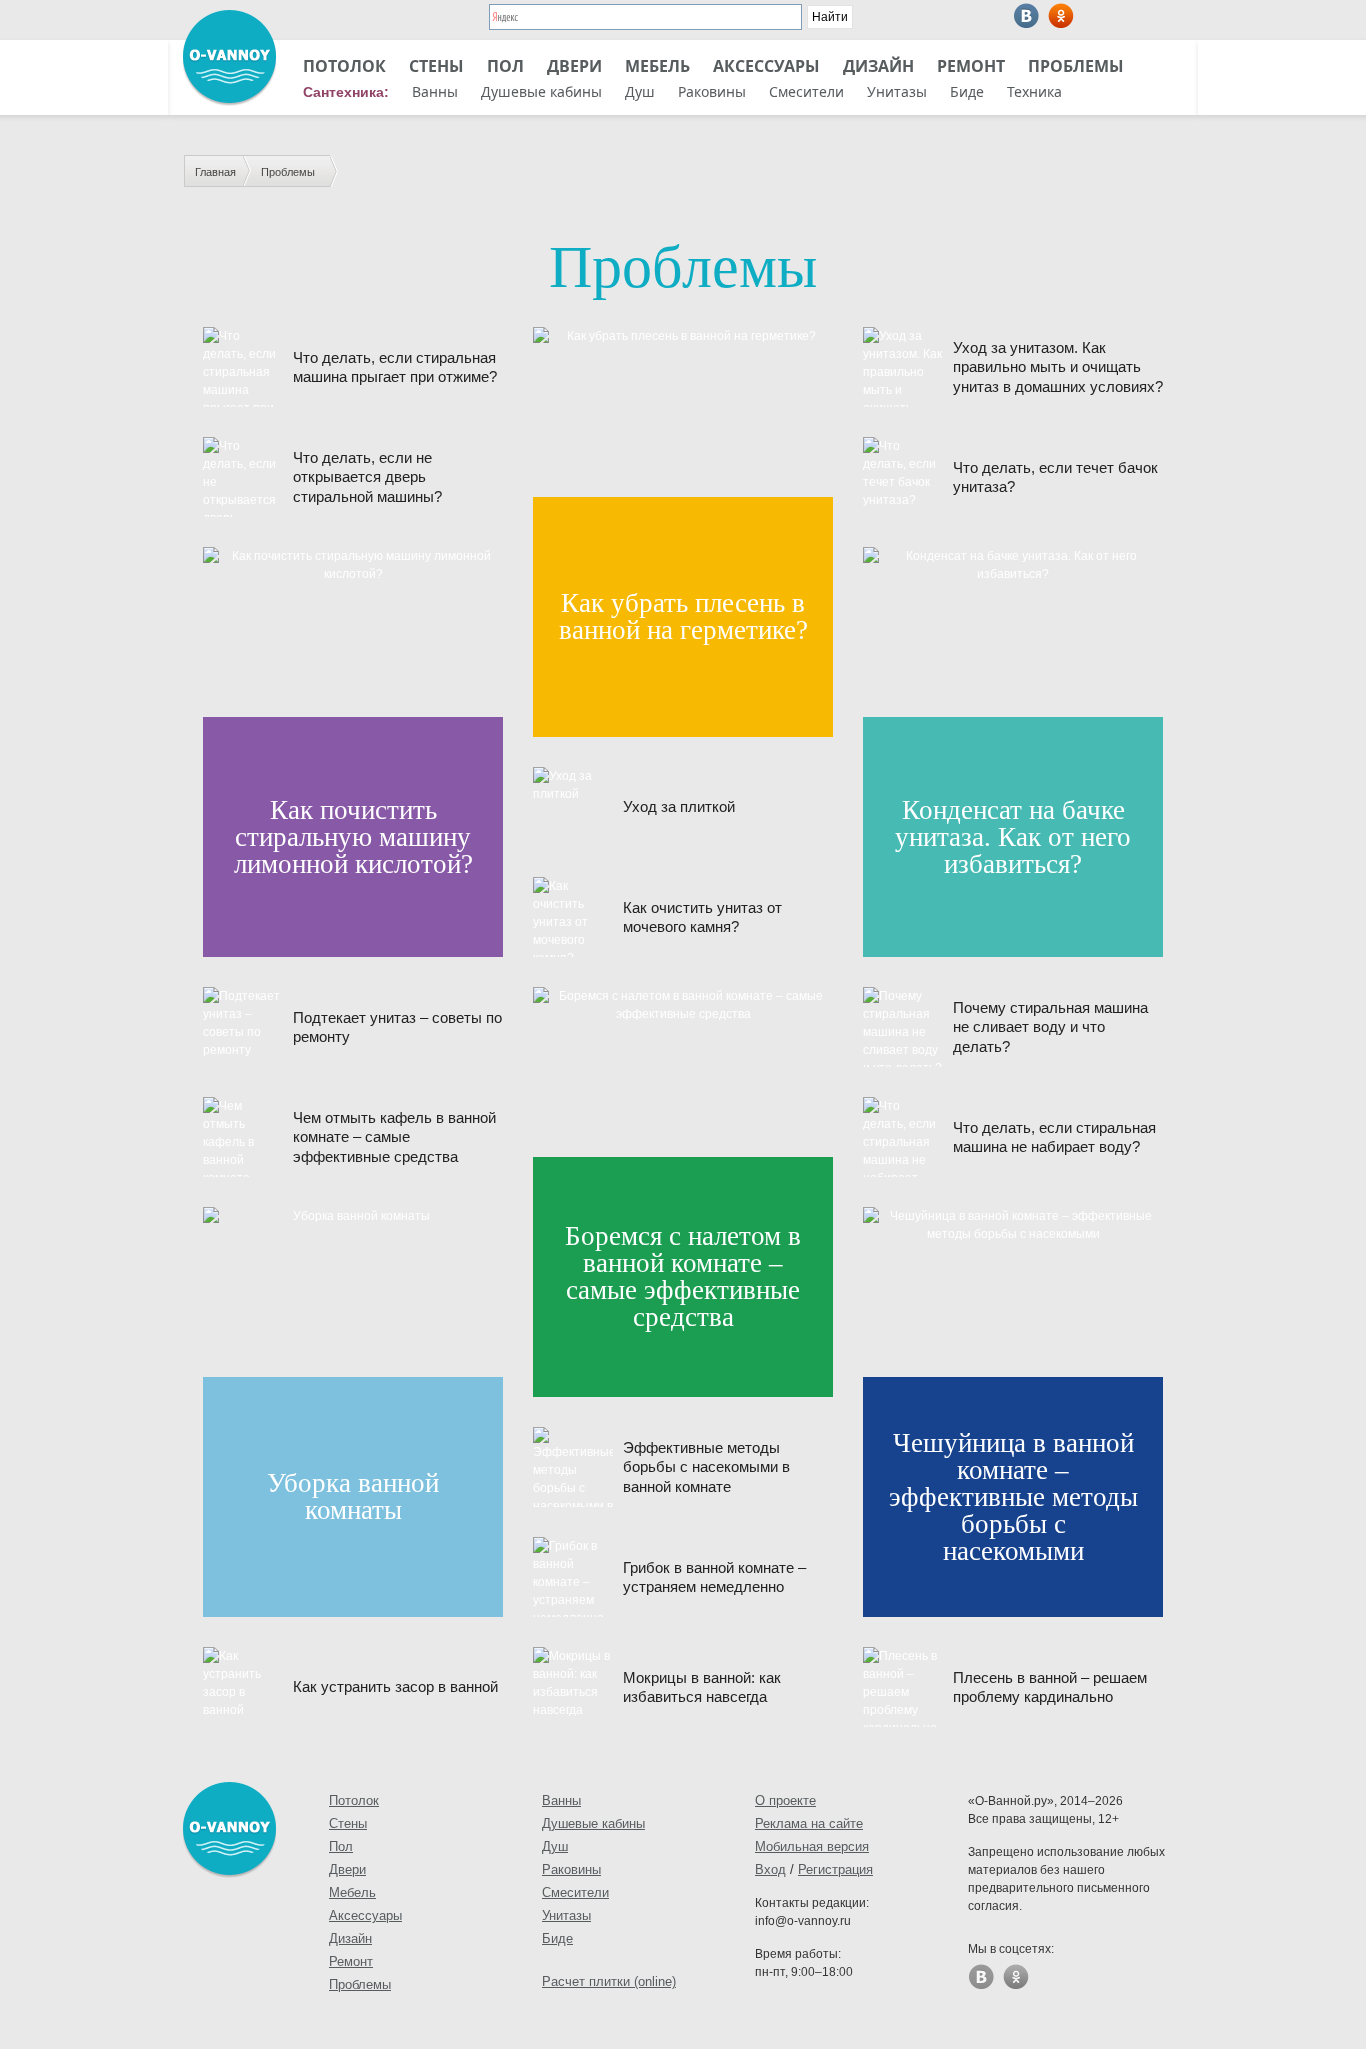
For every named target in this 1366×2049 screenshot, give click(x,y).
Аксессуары (766, 66)
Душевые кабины (541, 91)
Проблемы (1076, 66)
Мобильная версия (812, 1846)
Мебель (657, 66)
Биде (967, 91)
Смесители (806, 91)
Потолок (344, 66)
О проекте (785, 1800)
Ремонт (971, 66)
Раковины (712, 91)
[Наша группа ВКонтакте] (1026, 15)
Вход (770, 1869)
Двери (574, 66)
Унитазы (897, 91)
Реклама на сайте (809, 1823)
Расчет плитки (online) (609, 1981)
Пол (505, 66)
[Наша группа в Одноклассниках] (1061, 15)
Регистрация (835, 1869)
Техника (1034, 91)
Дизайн (878, 66)
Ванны (435, 91)
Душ (640, 91)
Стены (436, 66)
